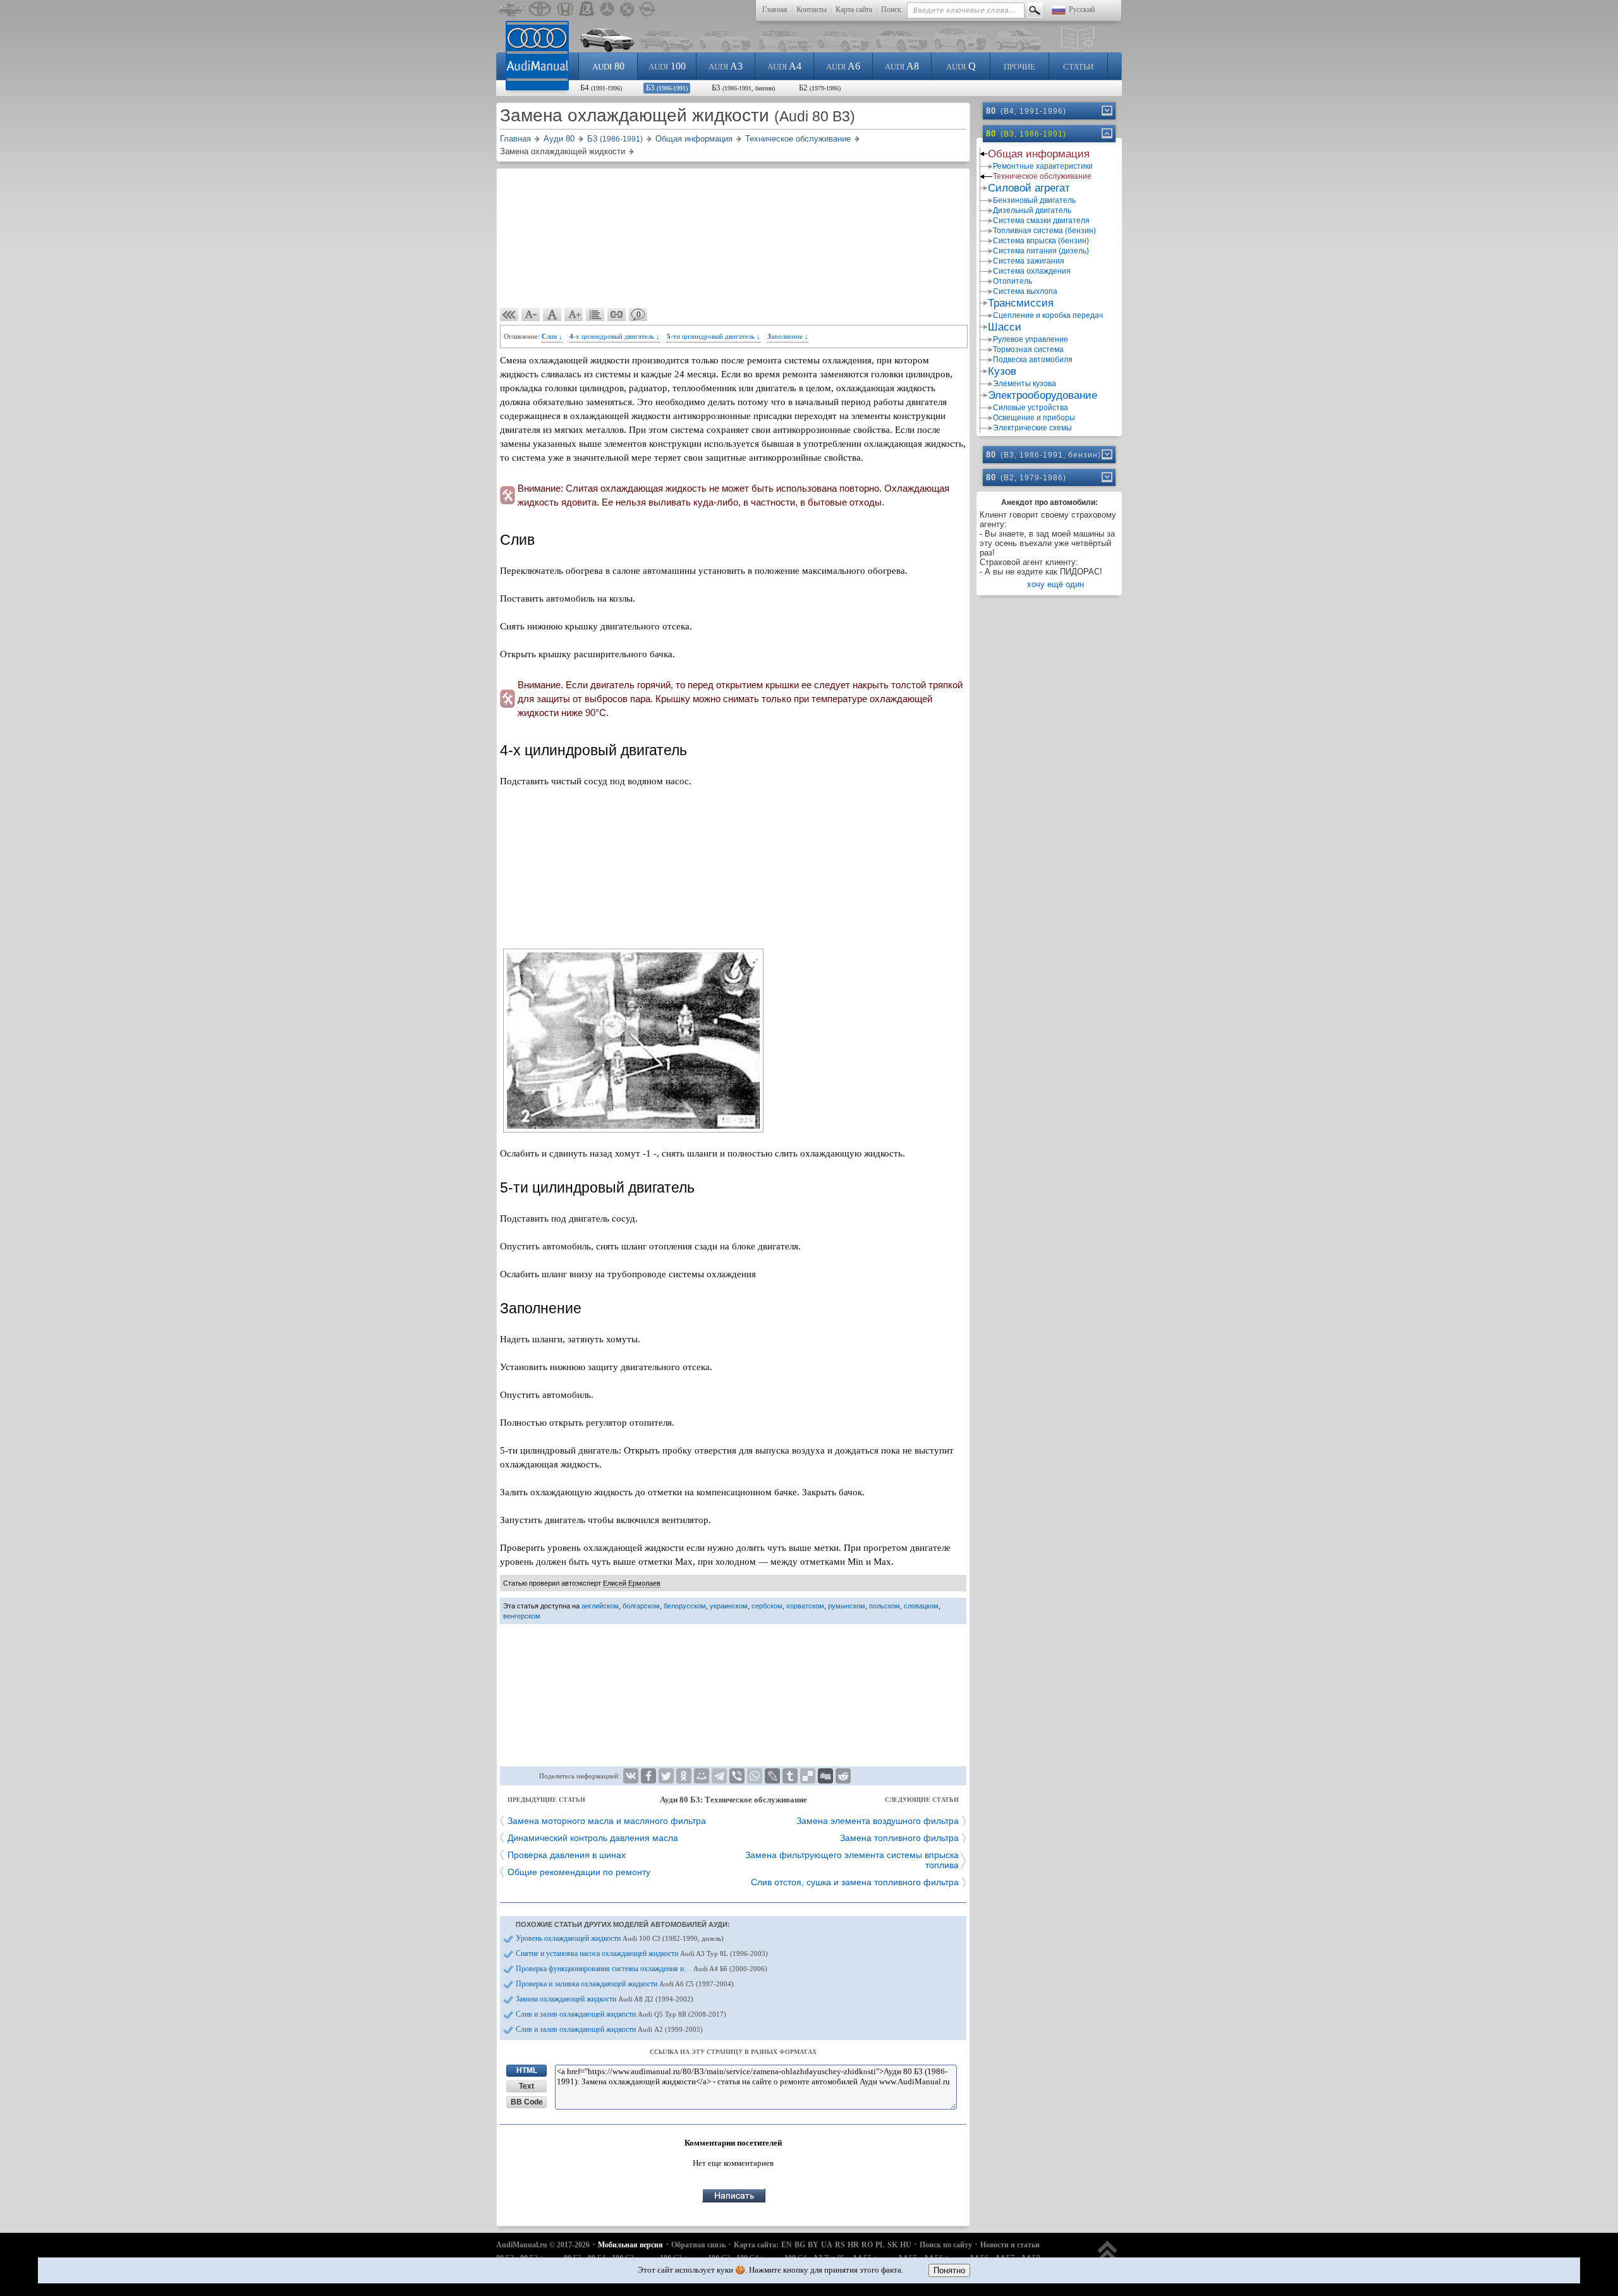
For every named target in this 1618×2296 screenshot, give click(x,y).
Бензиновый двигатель (1034, 200)
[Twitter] (666, 1776)
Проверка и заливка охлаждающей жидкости (625, 1984)
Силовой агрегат (1029, 188)
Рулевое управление (1031, 339)
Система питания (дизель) (1041, 251)
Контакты (812, 9)
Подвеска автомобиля (1033, 360)
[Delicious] (808, 1776)
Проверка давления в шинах (567, 1855)
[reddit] (843, 1776)
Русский (1082, 9)
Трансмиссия (1021, 303)
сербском (767, 1606)
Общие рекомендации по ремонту (579, 1872)
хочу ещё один (1055, 584)
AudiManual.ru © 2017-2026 (543, 2245)
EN (787, 2245)
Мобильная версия (630, 2245)
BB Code (527, 2102)
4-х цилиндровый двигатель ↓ (615, 336)
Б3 (667, 88)
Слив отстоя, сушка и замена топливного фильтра (855, 1882)
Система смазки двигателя (1041, 221)
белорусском (685, 1606)
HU (906, 2245)
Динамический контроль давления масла (593, 1838)
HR (853, 2245)
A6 (843, 66)
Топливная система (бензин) (1044, 231)
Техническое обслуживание (1042, 176)
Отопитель (1013, 281)
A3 (726, 66)
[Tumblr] (790, 1776)
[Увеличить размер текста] (574, 315)
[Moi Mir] (702, 1776)
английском (600, 1606)
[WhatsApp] (755, 1776)
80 (608, 66)
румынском (847, 1606)
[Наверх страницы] (1108, 2257)
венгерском (522, 1616)
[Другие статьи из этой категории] (595, 315)
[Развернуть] (1106, 111)
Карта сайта (854, 9)
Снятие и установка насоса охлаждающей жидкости (642, 1953)
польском (885, 1606)
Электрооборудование (1043, 395)
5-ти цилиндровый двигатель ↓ (714, 336)
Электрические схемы (1032, 428)
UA (827, 2245)
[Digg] (825, 1776)
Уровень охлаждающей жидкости (620, 1938)
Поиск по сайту (946, 2245)
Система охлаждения (1032, 271)
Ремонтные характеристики (1043, 166)
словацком (921, 1606)
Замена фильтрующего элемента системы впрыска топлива (852, 1860)
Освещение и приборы (1034, 418)
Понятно (949, 2270)
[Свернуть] (1106, 133)
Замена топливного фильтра (899, 1838)
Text (526, 2086)
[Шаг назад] (509, 315)
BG (800, 2245)
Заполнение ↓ (788, 336)
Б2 (820, 88)
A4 (784, 66)
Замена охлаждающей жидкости (605, 1999)
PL (880, 2245)
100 (667, 66)
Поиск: (892, 9)
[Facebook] (648, 1776)
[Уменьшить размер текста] (531, 315)
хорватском (805, 1606)
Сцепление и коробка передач (1048, 315)
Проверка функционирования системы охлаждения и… (642, 1969)
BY (813, 2245)
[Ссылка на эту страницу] (617, 315)
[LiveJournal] (772, 1776)
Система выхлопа (1025, 291)
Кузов (1002, 371)
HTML (527, 2070)
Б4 (601, 88)
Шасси (1005, 327)
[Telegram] (719, 1776)
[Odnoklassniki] (684, 1776)
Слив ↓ (552, 336)
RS (840, 2245)
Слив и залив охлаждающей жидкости (621, 2014)
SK (892, 2245)
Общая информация (1039, 154)
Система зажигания (1029, 261)
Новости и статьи (1010, 2245)
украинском (729, 1606)
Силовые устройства (1031, 408)
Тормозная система (1028, 349)
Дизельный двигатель (1032, 210)
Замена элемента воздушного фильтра (878, 1821)
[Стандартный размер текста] (552, 315)
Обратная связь (698, 2245)
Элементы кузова (1025, 384)
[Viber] (737, 1776)
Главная (775, 9)
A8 (902, 66)
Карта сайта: (756, 2245)
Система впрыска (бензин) (1041, 241)
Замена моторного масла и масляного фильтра (607, 1821)
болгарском (641, 1606)
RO (867, 2245)
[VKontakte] (631, 1776)
